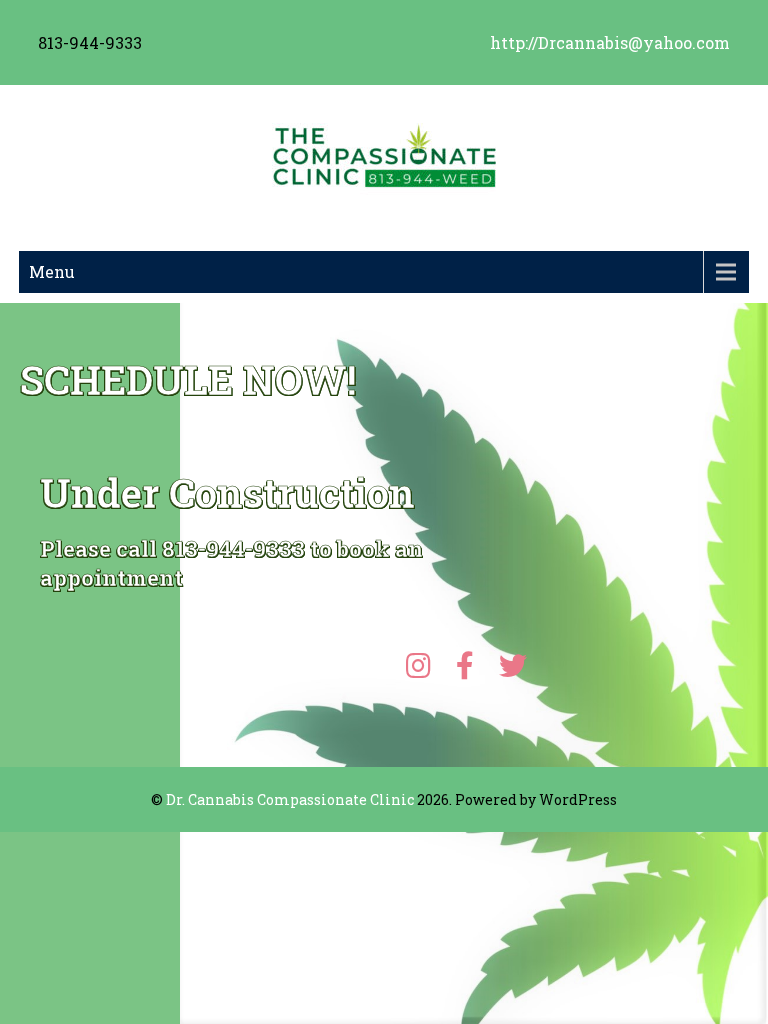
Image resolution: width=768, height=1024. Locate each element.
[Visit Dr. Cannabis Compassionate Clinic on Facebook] (472, 670)
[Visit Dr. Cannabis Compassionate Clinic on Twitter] (513, 670)
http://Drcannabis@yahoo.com (610, 42)
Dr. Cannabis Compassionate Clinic (290, 799)
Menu (52, 271)
